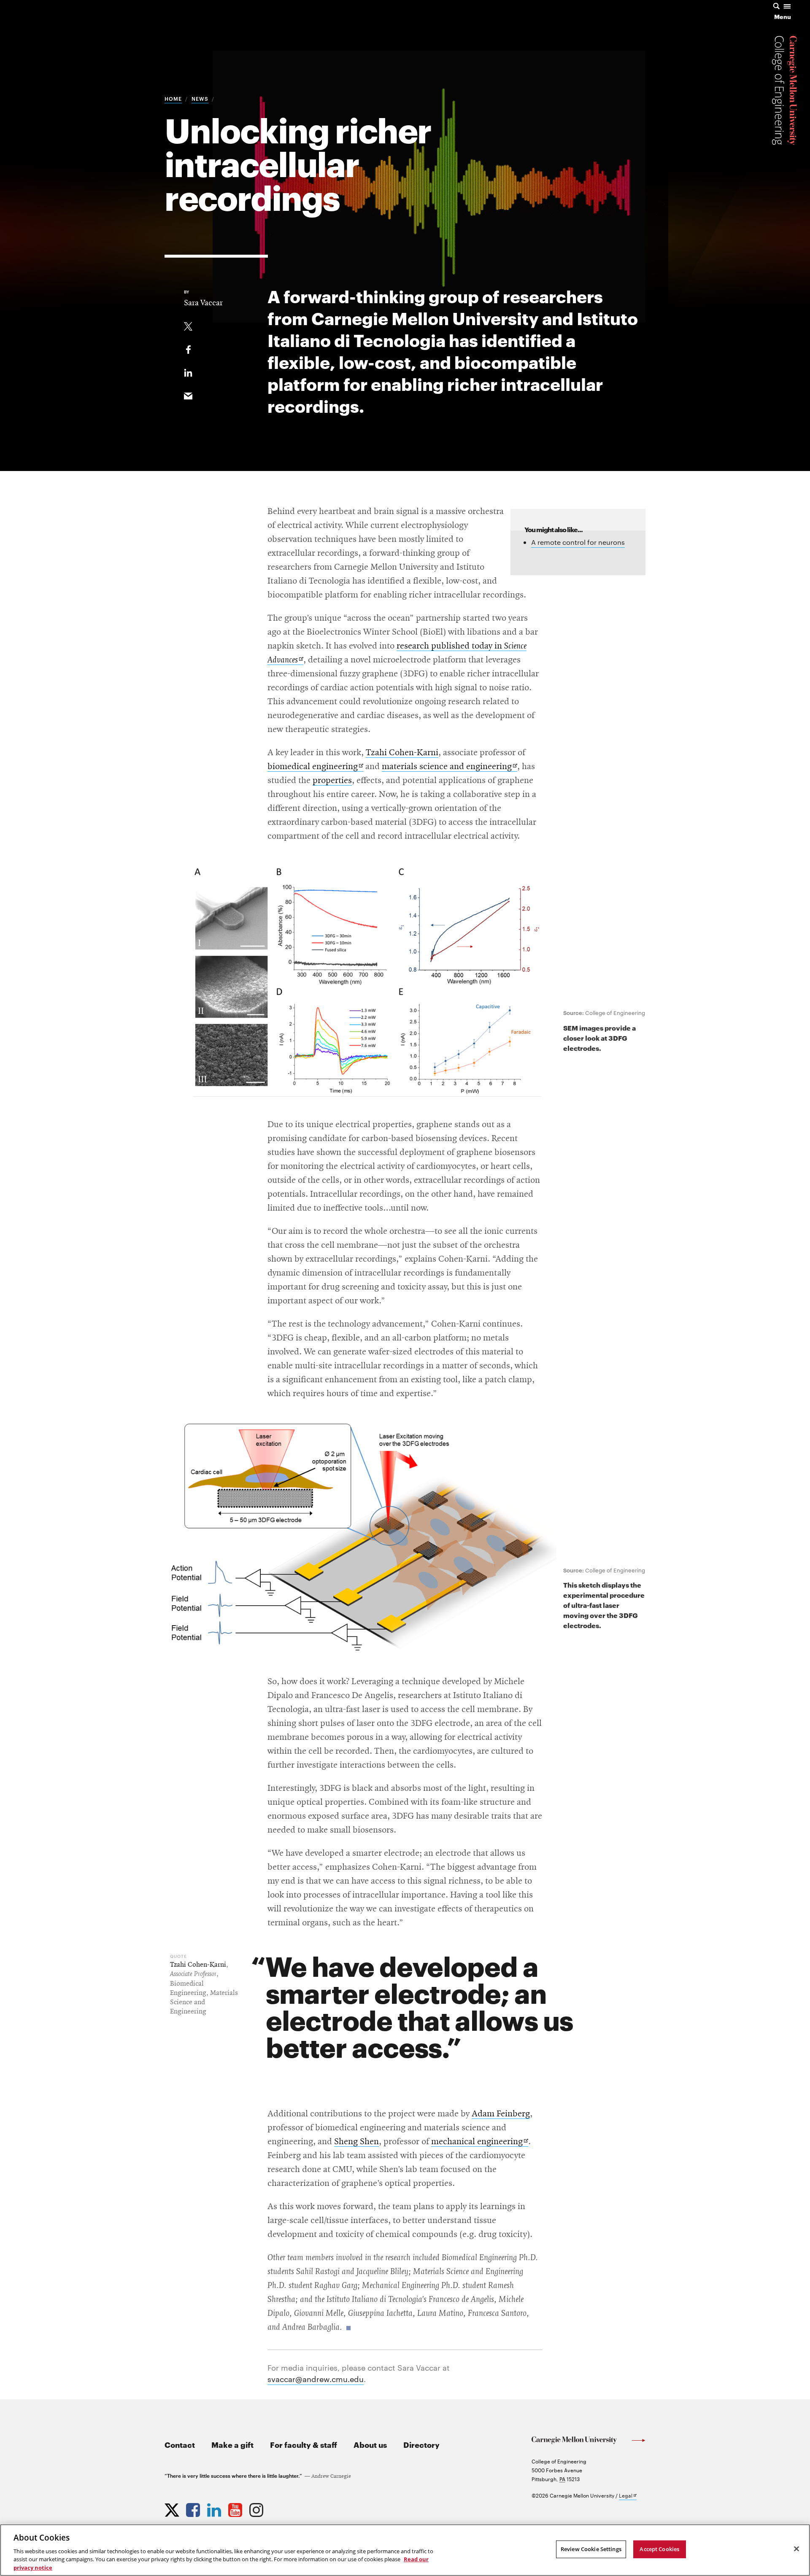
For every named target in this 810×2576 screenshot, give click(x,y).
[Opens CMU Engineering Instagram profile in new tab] (257, 2508)
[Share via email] (188, 394)
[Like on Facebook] (188, 348)
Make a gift (232, 2444)
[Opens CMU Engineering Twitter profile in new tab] (173, 2508)
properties (332, 781)
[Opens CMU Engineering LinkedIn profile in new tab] (215, 2508)
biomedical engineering (315, 767)
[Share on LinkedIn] (188, 371)
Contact (180, 2444)
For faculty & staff (304, 2444)
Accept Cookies (659, 2549)
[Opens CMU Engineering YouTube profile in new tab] (236, 2508)
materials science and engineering (450, 767)
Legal (628, 2496)
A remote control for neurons (578, 542)
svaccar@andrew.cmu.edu (316, 2378)
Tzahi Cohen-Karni (402, 753)
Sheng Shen (356, 2142)
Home (173, 98)
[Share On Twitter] (188, 325)
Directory (421, 2444)
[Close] (796, 2549)
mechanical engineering (480, 2142)
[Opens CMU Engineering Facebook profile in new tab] (194, 2508)
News (200, 98)
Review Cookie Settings (591, 2549)
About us (370, 2444)
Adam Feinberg (501, 2114)
